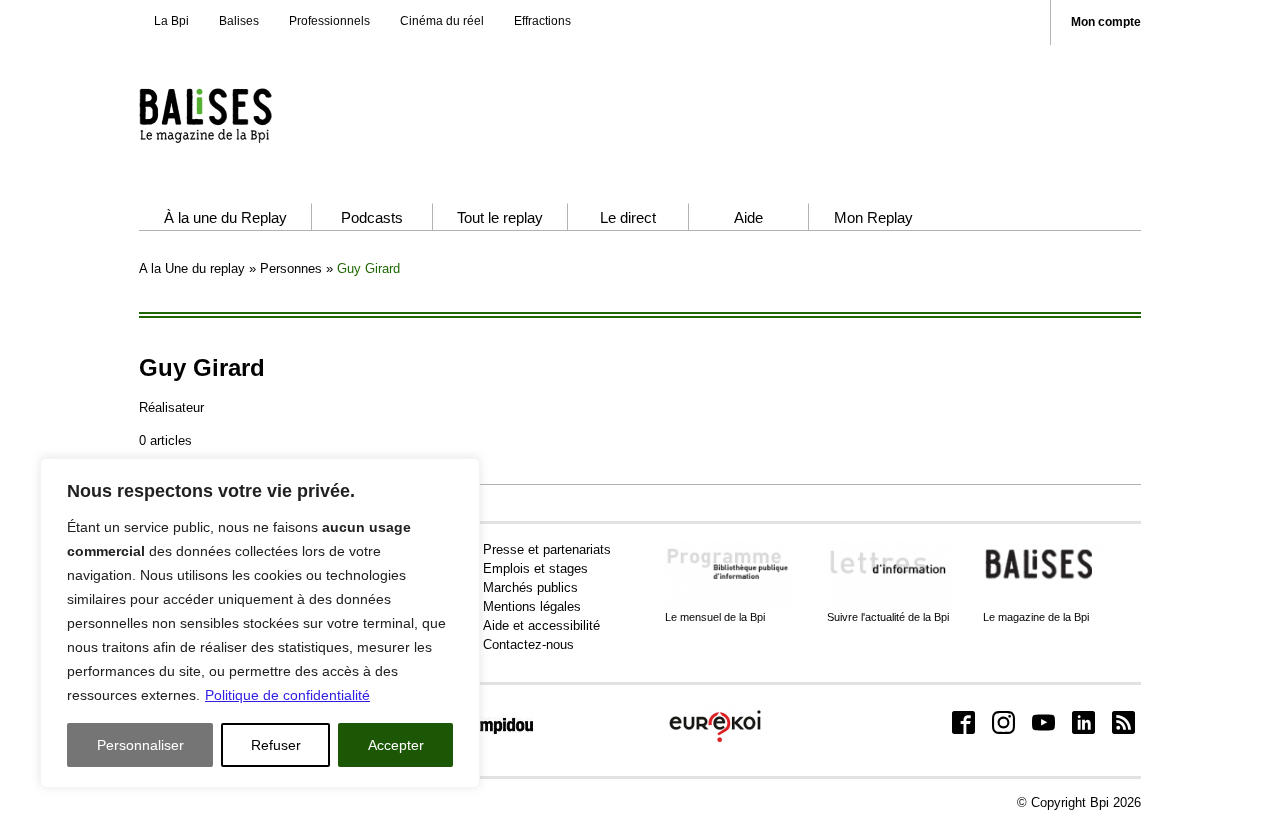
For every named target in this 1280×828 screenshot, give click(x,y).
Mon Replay (873, 217)
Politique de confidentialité (287, 695)
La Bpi (171, 21)
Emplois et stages (535, 568)
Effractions (542, 21)
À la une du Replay (225, 217)
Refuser (276, 745)
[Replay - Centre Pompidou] (244, 115)
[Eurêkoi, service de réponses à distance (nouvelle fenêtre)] (715, 743)
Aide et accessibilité (541, 625)
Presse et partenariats (547, 549)
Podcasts (372, 217)
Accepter (396, 745)
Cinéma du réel (442, 21)
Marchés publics (530, 587)
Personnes (291, 268)
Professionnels (329, 21)
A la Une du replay (192, 268)
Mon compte (1106, 22)
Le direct (628, 217)
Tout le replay (500, 217)
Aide (748, 217)
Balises (239, 21)
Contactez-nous (528, 644)
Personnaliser (140, 745)
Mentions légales (532, 606)
